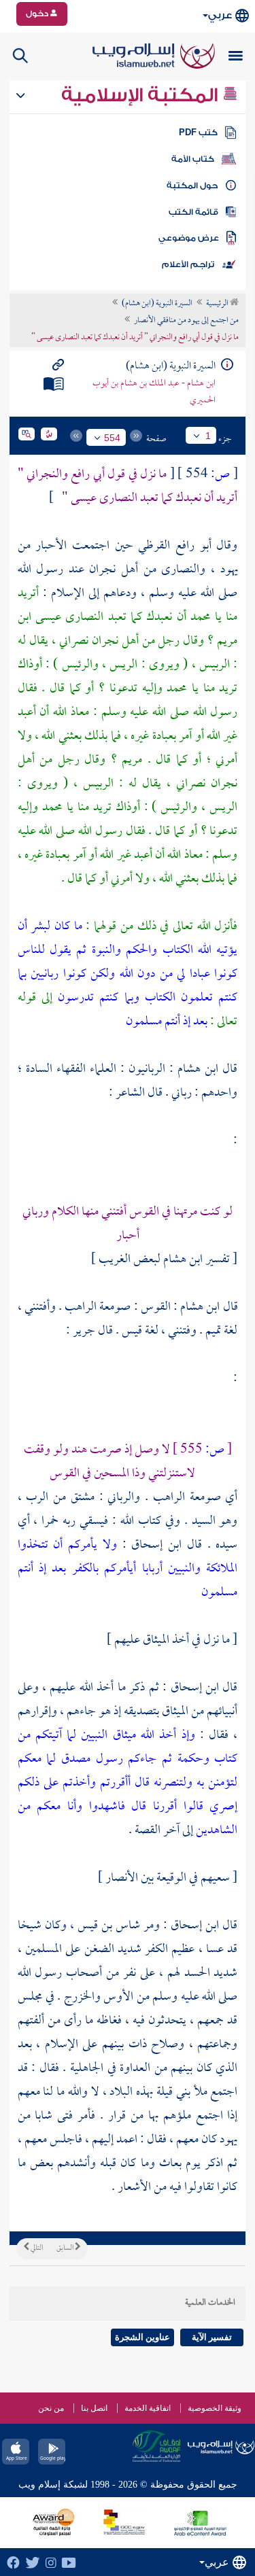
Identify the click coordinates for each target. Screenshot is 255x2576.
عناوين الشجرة (142, 2337)
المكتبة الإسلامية (142, 95)
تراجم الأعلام (188, 264)
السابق (66, 2248)
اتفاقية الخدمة (148, 2408)
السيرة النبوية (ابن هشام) (157, 304)
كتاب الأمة (193, 159)
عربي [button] (220, 15)
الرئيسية (218, 304)
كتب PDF (198, 133)
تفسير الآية (212, 2337)
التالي (36, 2248)
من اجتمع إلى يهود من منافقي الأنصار (186, 321)
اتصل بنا (94, 2408)
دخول (38, 14)
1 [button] (208, 436)
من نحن (51, 2408)
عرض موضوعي (189, 238)
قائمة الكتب (193, 212)
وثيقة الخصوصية (215, 2408)
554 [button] (112, 438)
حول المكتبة (192, 186)
